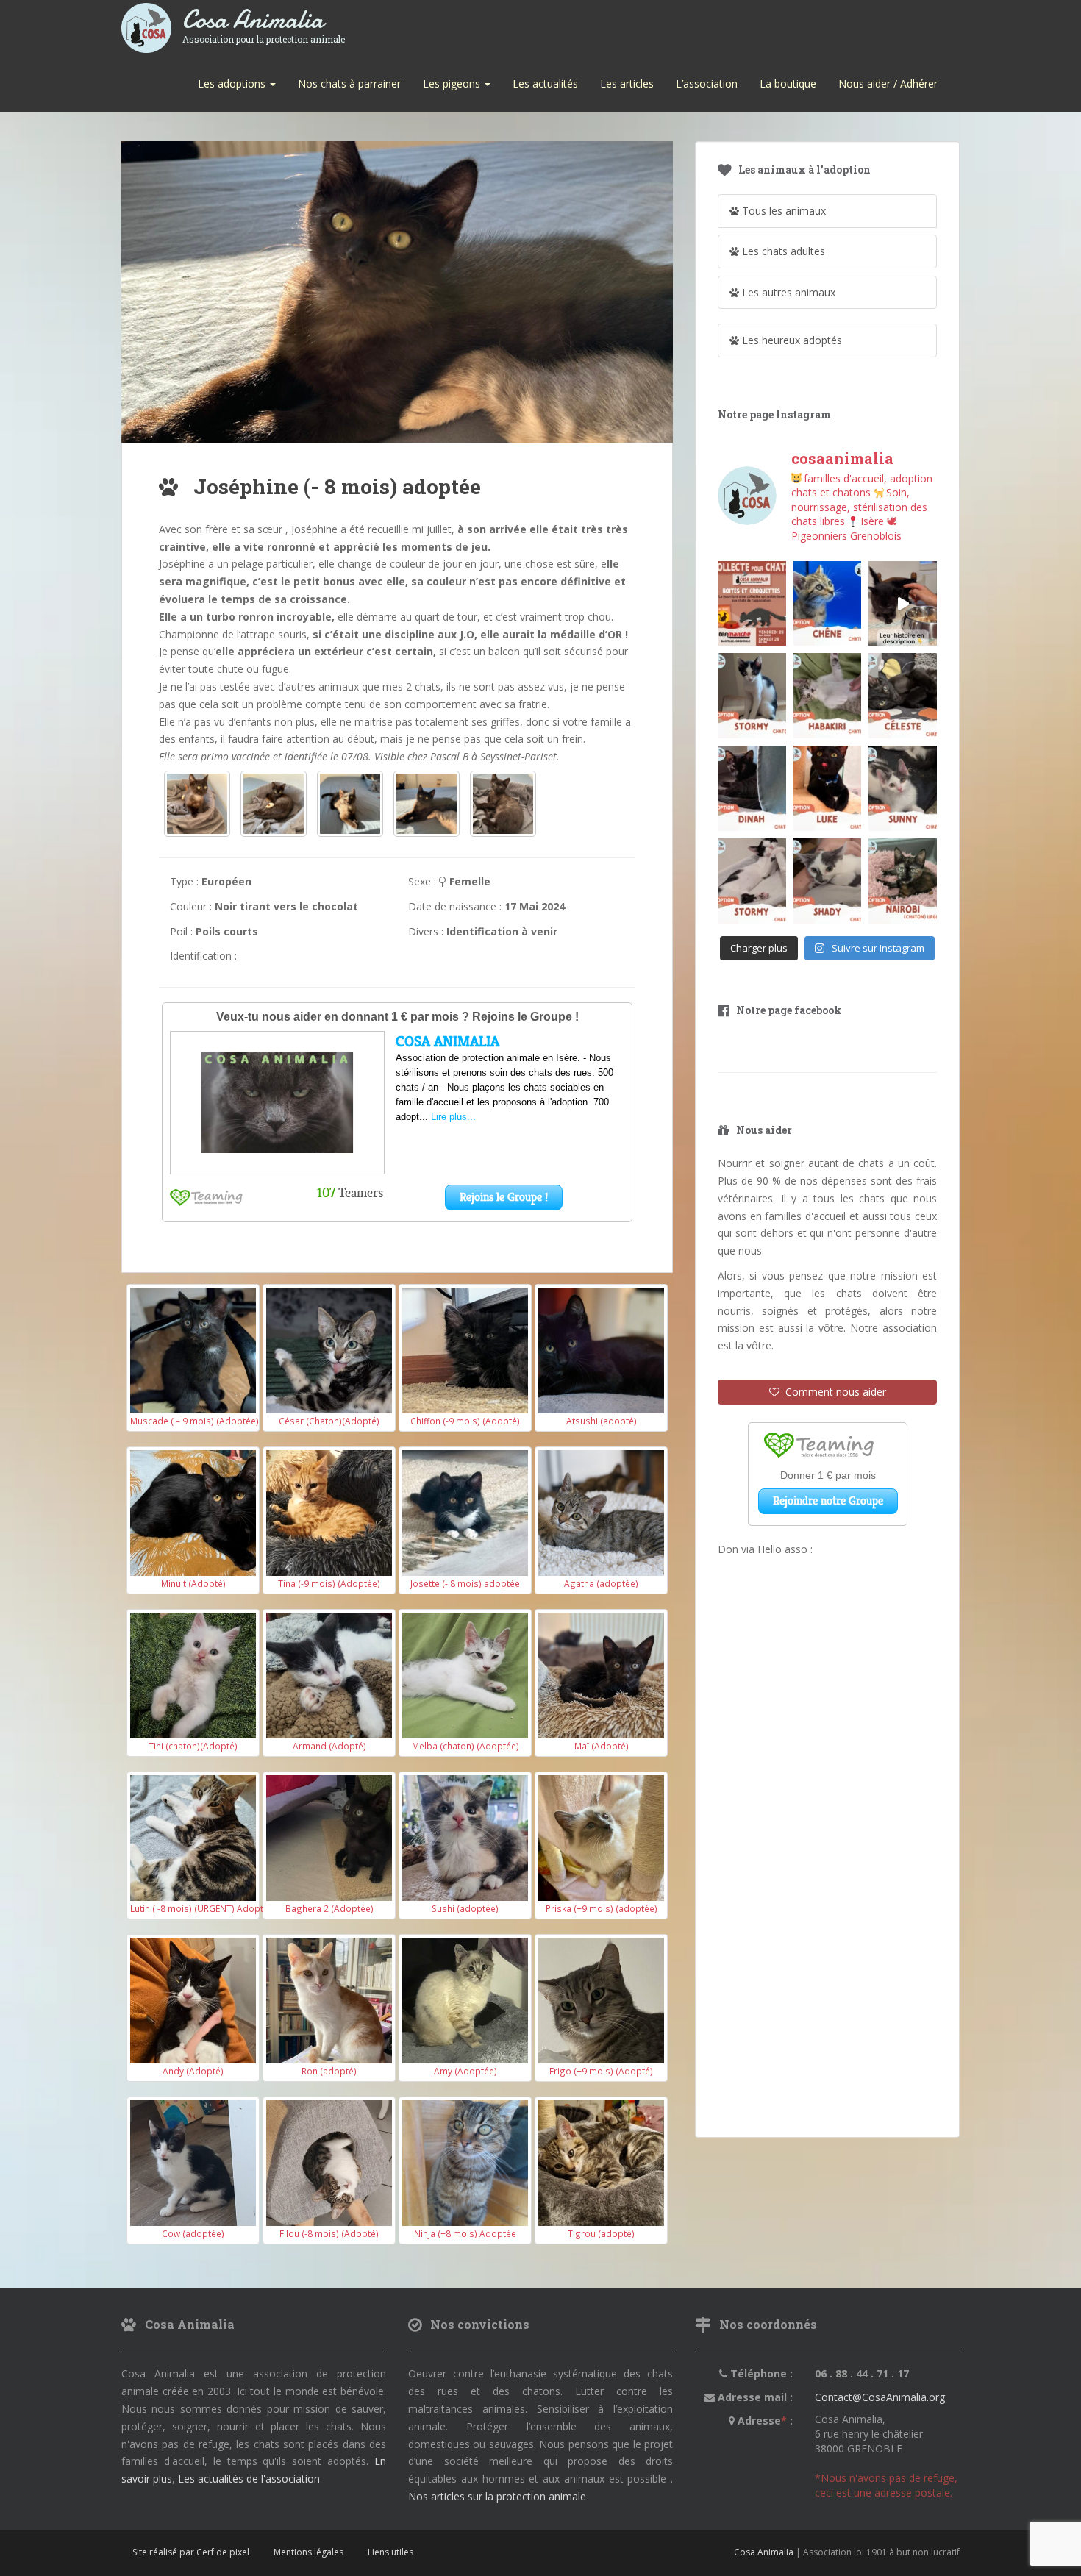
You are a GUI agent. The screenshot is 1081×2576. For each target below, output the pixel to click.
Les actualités (545, 83)
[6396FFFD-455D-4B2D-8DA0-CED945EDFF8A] (350, 804)
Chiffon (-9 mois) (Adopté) (465, 1421)
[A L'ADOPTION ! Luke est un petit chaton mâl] (828, 788)
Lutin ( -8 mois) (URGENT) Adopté (199, 1908)
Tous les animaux (782, 211)
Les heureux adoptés (791, 340)
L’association (707, 83)
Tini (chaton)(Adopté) (193, 1746)
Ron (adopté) (329, 2071)
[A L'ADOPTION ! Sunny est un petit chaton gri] (903, 788)
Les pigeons (453, 83)
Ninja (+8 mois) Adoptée (465, 2233)
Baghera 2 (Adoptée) (329, 1908)
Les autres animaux (787, 292)
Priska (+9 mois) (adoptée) (602, 1908)
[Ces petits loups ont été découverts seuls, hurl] (903, 604)
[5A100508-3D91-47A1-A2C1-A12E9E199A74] (197, 804)
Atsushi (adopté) (602, 1421)
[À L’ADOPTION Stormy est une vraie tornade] (752, 696)
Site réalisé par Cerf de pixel (191, 2552)
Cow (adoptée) (193, 2233)
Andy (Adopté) (193, 2071)
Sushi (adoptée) (465, 1908)
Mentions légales (308, 2552)
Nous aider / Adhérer (888, 83)
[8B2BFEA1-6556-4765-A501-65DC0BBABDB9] (274, 804)
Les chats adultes (782, 251)
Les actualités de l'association (249, 2479)
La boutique (788, 83)
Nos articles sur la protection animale (497, 2496)
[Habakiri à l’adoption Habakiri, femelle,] (828, 696)
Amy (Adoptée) (465, 2071)
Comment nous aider (833, 1392)
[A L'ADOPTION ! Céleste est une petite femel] (903, 696)
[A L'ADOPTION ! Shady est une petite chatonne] (828, 881)
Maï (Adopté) (602, 1746)
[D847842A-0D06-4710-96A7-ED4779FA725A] (503, 804)
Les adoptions (233, 83)
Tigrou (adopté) (601, 2233)
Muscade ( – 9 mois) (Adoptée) (195, 1421)
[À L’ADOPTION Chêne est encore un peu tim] (828, 604)
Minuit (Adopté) (193, 1583)
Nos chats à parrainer (349, 83)
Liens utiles (390, 2552)
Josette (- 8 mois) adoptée (465, 1583)
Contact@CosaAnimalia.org (880, 2397)
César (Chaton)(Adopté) (329, 1421)
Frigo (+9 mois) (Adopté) (601, 2071)
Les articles (627, 83)
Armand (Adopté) (329, 1746)
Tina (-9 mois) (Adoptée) (329, 1583)
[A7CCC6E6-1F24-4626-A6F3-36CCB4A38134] (427, 804)
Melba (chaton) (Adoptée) (465, 1746)
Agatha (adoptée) (601, 1583)
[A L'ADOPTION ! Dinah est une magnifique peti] (752, 788)
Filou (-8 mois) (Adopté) (329, 2233)
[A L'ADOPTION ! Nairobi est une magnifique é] (903, 881)
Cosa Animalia (264, 20)
